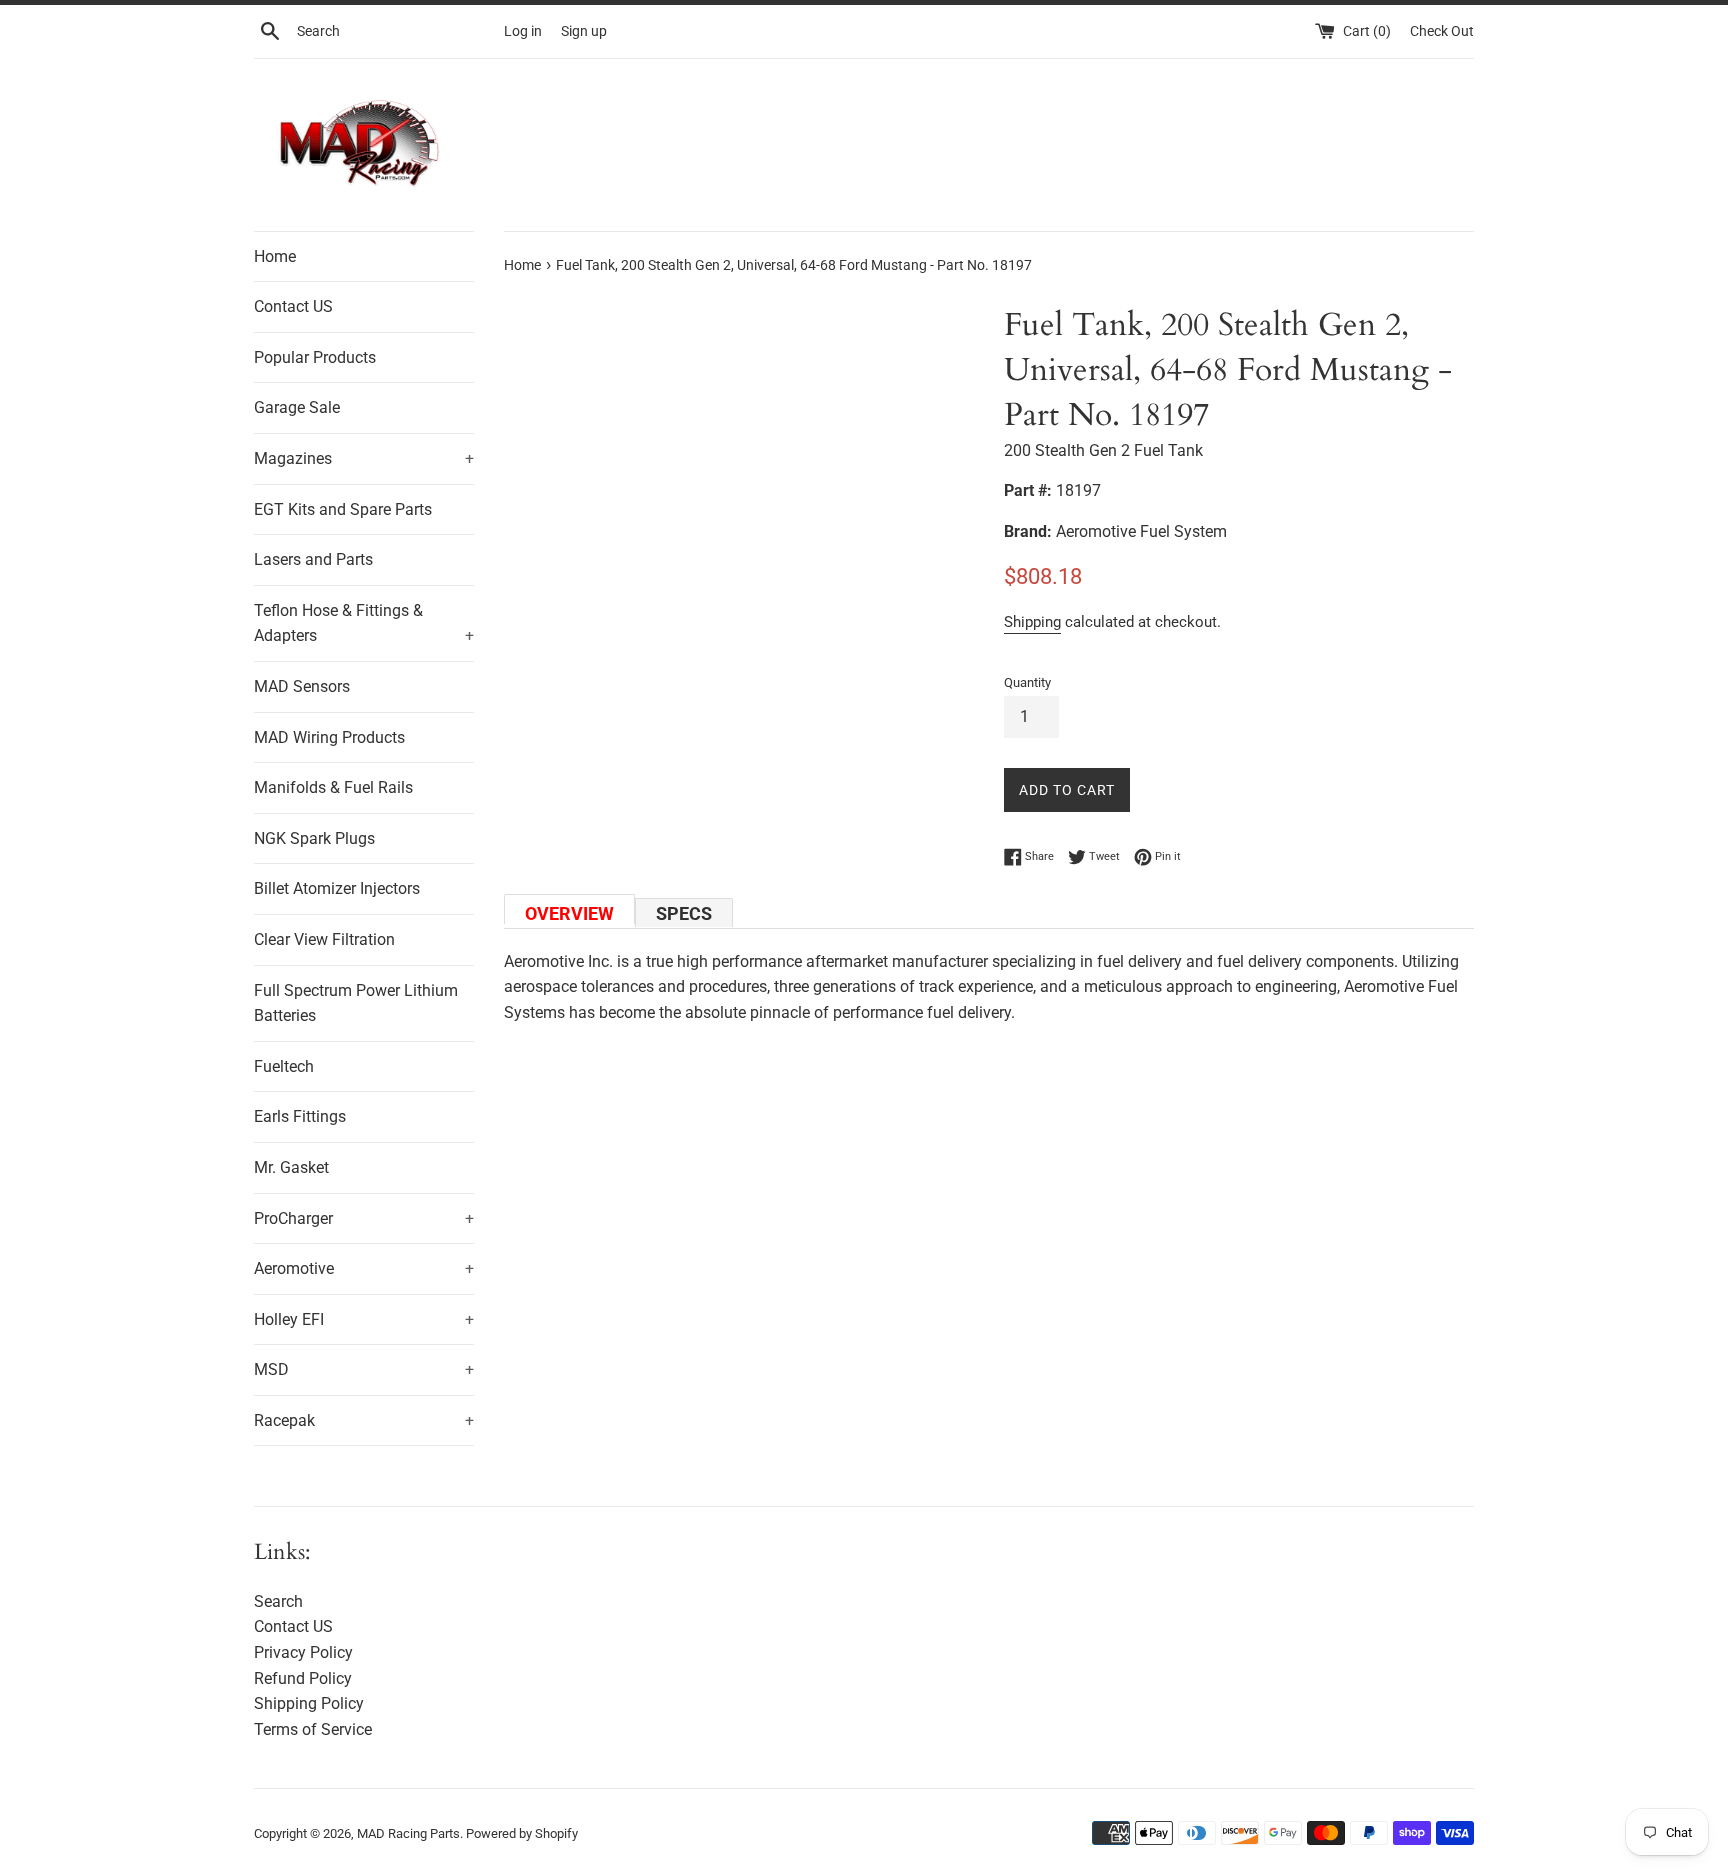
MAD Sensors (302, 686)
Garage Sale (297, 407)
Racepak (364, 1420)
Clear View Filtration (324, 939)
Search (278, 1601)
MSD (364, 1369)
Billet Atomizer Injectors (337, 888)
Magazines (364, 458)
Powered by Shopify (522, 1833)
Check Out (1442, 31)
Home (275, 256)
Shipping (1032, 622)
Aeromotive (364, 1268)
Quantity (1027, 682)
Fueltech (284, 1066)
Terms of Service (313, 1729)
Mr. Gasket (291, 1167)
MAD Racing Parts (408, 1833)
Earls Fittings (300, 1116)
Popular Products (315, 357)
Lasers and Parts (313, 559)
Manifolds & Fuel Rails (333, 787)
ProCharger (364, 1218)
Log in (523, 31)
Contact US (293, 306)
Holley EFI (364, 1319)
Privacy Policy (303, 1652)
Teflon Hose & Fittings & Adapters (364, 623)
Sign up (584, 31)
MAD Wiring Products (329, 737)
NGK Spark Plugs (314, 838)
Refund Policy (303, 1678)
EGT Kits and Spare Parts (343, 509)
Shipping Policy (309, 1703)
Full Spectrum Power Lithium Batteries (356, 1003)
